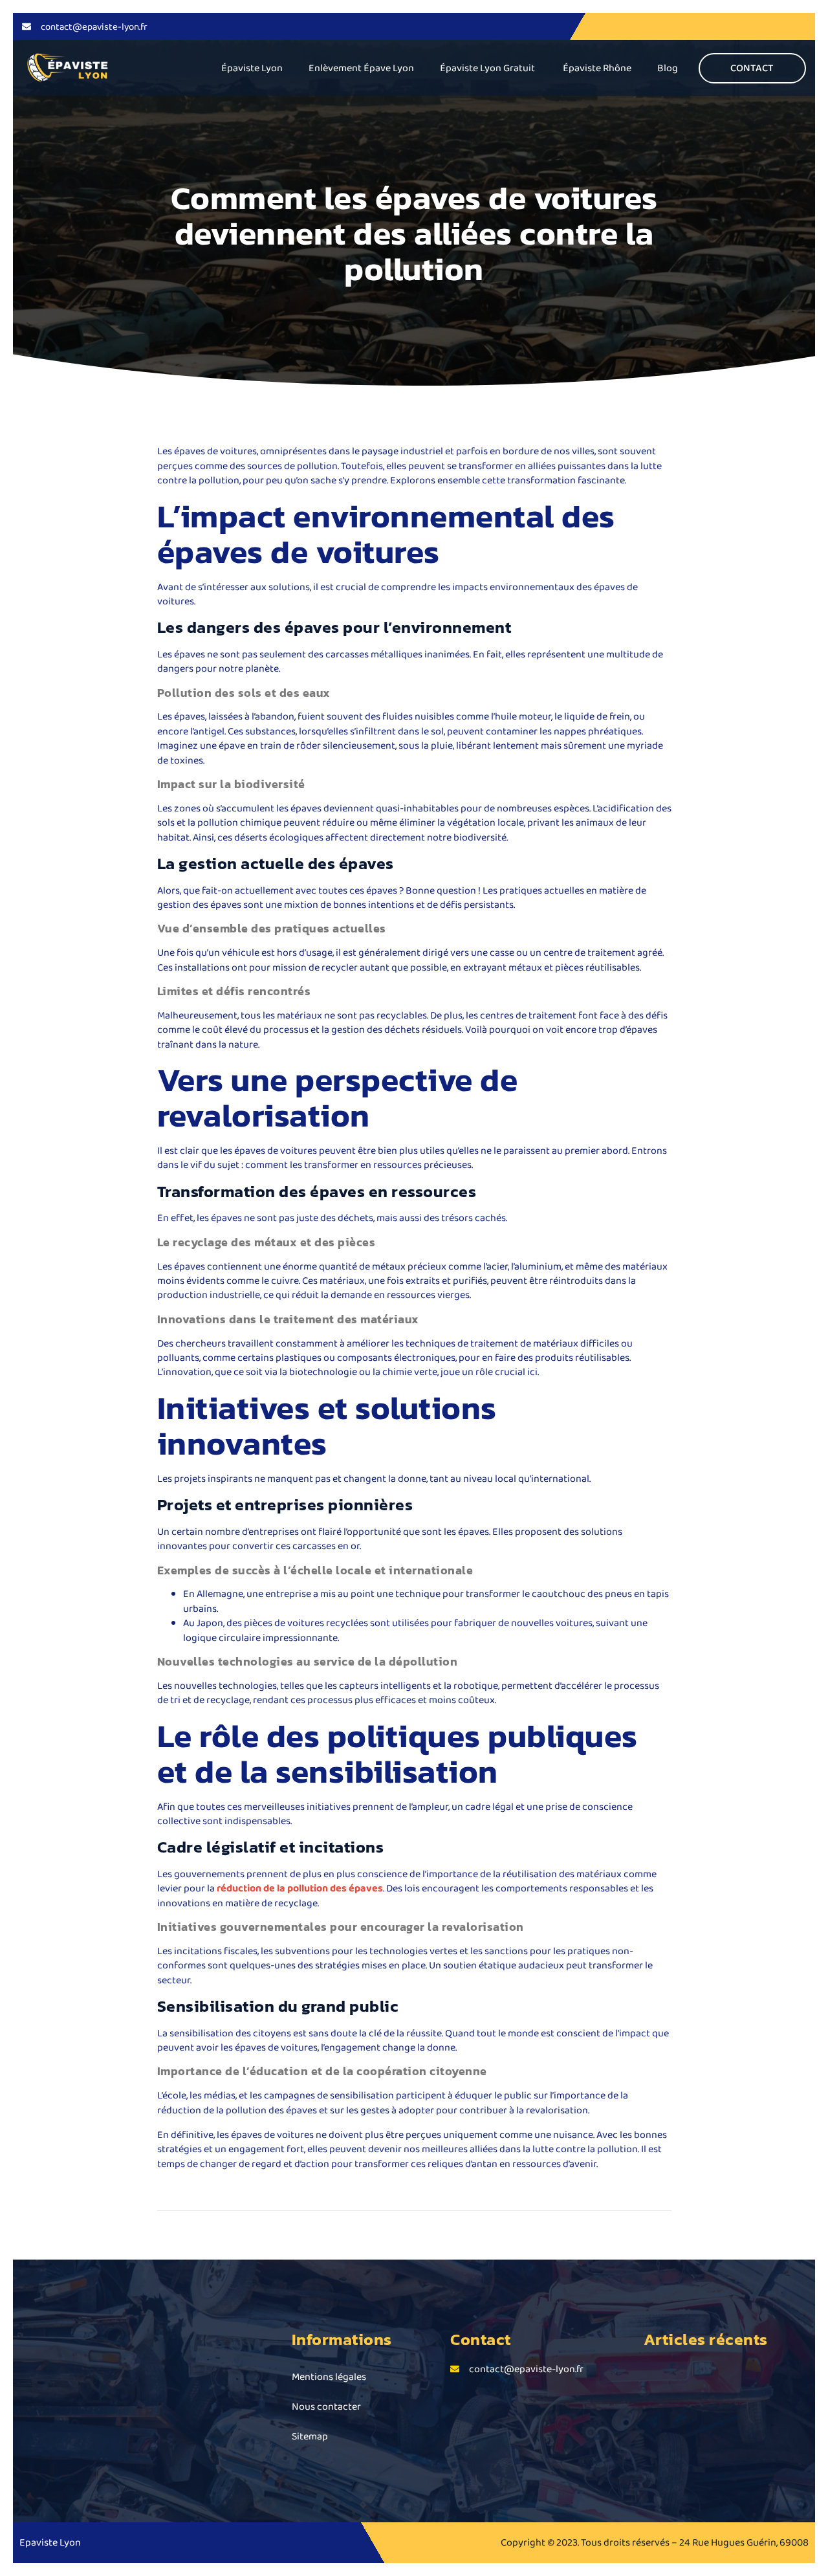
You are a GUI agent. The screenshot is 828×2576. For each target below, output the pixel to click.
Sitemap (310, 2436)
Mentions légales (329, 2376)
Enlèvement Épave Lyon (361, 68)
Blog (668, 68)
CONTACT (752, 68)
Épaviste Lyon (252, 68)
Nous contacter (326, 2406)
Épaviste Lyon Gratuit (488, 68)
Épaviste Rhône (597, 68)
